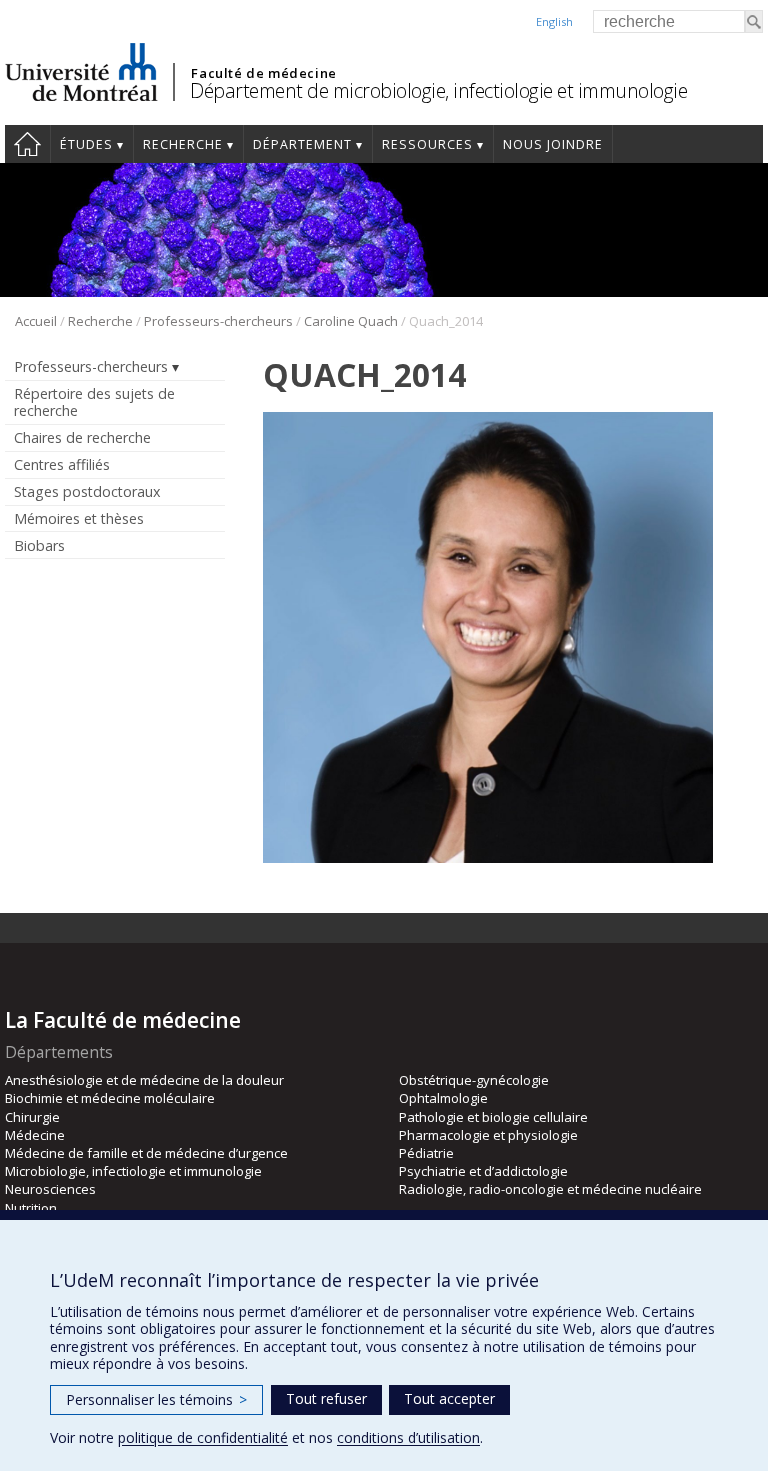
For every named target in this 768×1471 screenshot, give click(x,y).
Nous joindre (553, 144)
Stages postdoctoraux (87, 491)
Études (86, 144)
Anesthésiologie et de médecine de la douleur (144, 1080)
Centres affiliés (62, 464)
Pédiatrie (426, 1153)
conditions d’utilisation (408, 1437)
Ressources (427, 144)
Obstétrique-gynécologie (474, 1080)
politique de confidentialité (203, 1437)
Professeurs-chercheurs (218, 321)
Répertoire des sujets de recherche (94, 402)
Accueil (27, 144)
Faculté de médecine (263, 73)
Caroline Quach (351, 321)
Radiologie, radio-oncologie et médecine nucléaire (550, 1189)
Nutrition (31, 1208)
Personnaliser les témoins (156, 1399)
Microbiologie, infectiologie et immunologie (133, 1171)
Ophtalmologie (443, 1098)
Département (302, 144)
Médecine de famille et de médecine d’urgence (146, 1153)
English (554, 21)
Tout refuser (326, 1398)
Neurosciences (50, 1189)
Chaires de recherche (82, 437)
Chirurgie (32, 1117)
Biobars (39, 545)
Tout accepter (449, 1398)
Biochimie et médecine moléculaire (110, 1098)
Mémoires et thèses (79, 518)
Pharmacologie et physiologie (488, 1135)
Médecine (35, 1135)
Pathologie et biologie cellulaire (493, 1117)
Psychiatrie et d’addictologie (483, 1171)
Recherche (183, 144)
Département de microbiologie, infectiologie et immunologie (438, 90)
